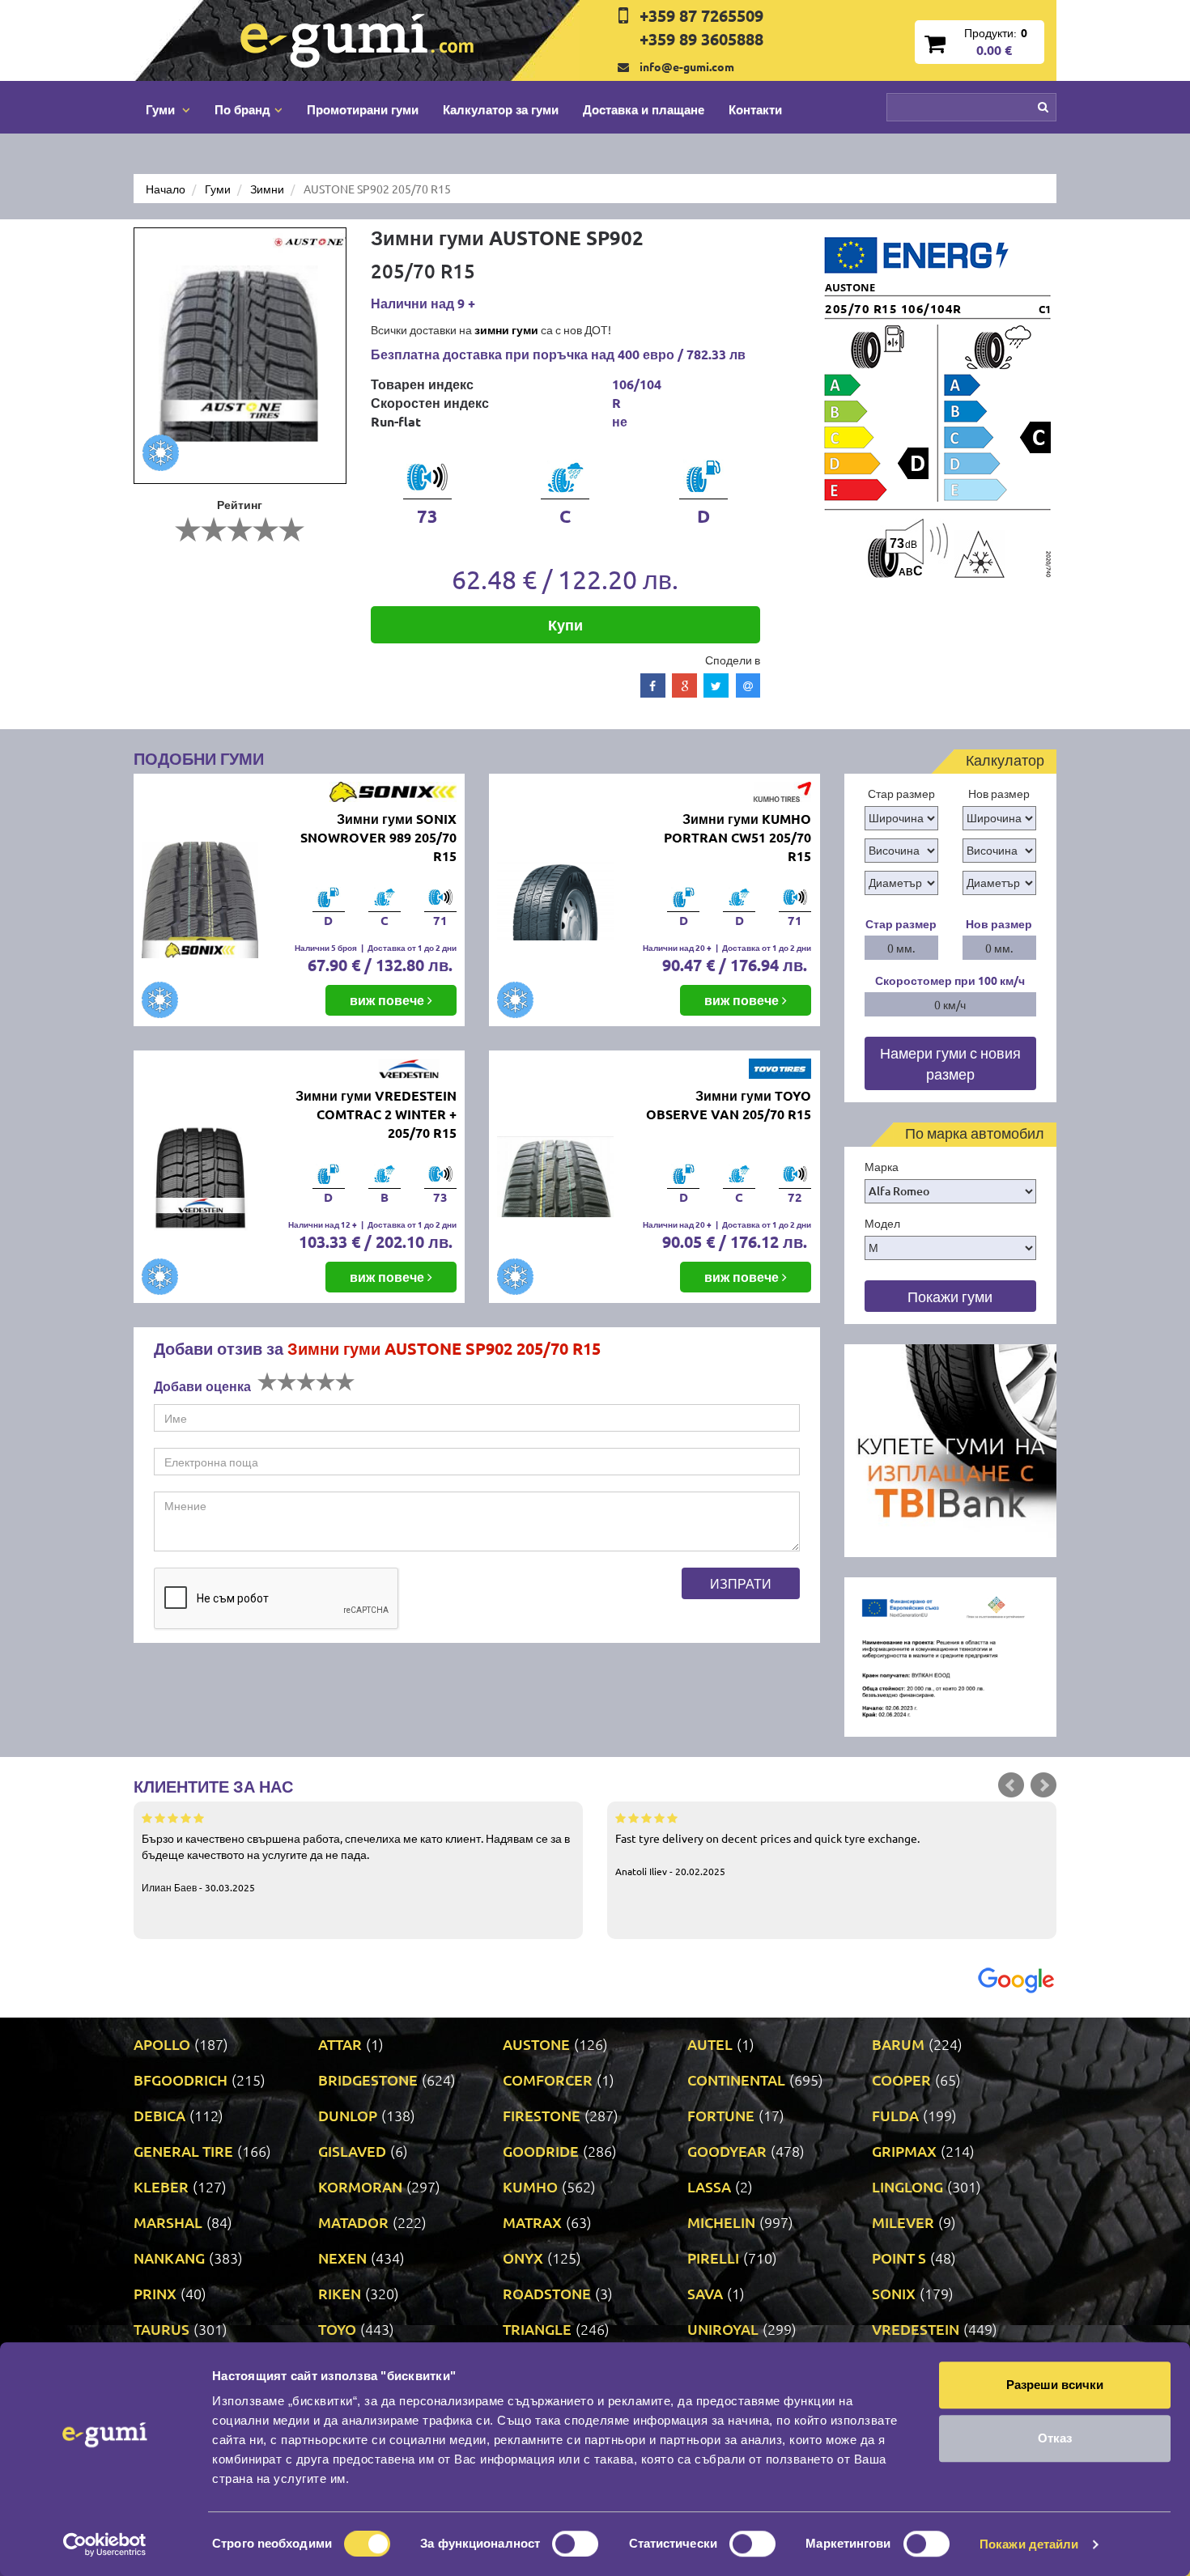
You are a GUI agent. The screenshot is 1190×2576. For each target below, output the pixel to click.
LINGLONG (907, 2186)
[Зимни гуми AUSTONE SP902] (240, 356)
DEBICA (159, 2115)
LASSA (709, 2186)
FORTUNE (721, 2115)
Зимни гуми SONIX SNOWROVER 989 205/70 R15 (378, 837)
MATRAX (532, 2222)
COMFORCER (548, 2079)
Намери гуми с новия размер (950, 1063)
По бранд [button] (242, 109)
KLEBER (161, 2186)
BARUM (898, 2044)
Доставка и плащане (644, 109)
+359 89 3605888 (701, 39)
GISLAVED (352, 2151)
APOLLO (162, 2044)
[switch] (575, 2544)
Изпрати (741, 1583)
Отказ (1055, 2438)
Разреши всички (1055, 2385)
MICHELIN (721, 2222)
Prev (1011, 1785)
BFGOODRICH (181, 2079)
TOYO (337, 2329)
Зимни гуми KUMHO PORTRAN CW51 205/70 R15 (737, 837)
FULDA (895, 2115)
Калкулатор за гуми (501, 109)
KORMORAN (360, 2186)
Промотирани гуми (363, 109)
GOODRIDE (541, 2151)
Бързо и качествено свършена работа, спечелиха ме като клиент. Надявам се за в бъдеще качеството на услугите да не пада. (356, 1862)
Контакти (755, 109)
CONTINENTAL (736, 2079)
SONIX (894, 2293)
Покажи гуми (950, 1296)
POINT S (899, 2258)
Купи (565, 624)
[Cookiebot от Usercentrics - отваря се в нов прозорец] (105, 2544)
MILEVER (903, 2222)
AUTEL (710, 2044)
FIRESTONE (542, 2115)
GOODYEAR (727, 2151)
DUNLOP (348, 2115)
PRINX (155, 2293)
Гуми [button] (162, 109)
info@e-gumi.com (687, 66)
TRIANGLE (537, 2329)
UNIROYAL (723, 2329)
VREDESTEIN (916, 2329)
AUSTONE (536, 2044)
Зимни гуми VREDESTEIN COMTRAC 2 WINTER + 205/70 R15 (376, 1114)
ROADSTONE (547, 2293)
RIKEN (340, 2293)
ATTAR (340, 2044)
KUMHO (530, 2186)
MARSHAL (168, 2222)
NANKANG (169, 2258)
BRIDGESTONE (368, 2079)
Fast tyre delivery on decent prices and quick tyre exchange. (767, 1854)
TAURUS (161, 2329)
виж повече (389, 1000)
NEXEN (342, 2258)
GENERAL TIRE (183, 2151)
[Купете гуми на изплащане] (951, 1449)
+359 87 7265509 (701, 15)
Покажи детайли (1029, 2544)
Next (1043, 1785)
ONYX (523, 2258)
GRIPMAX (904, 2151)
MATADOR (353, 2222)
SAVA (705, 2293)
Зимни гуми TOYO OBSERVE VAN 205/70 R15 (729, 1105)
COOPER (901, 2079)
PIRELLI (713, 2258)
